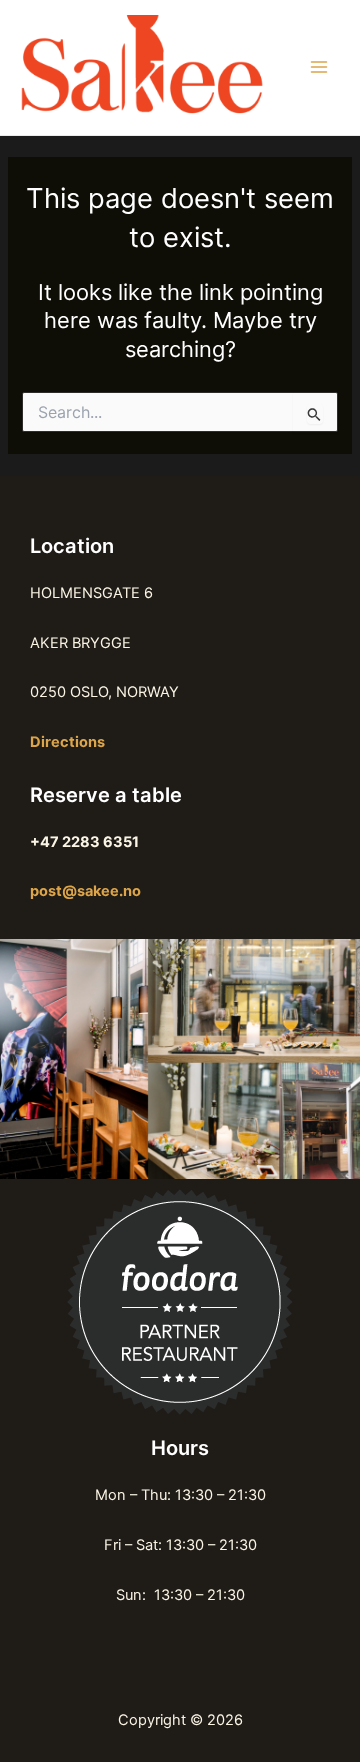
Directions (67, 742)
